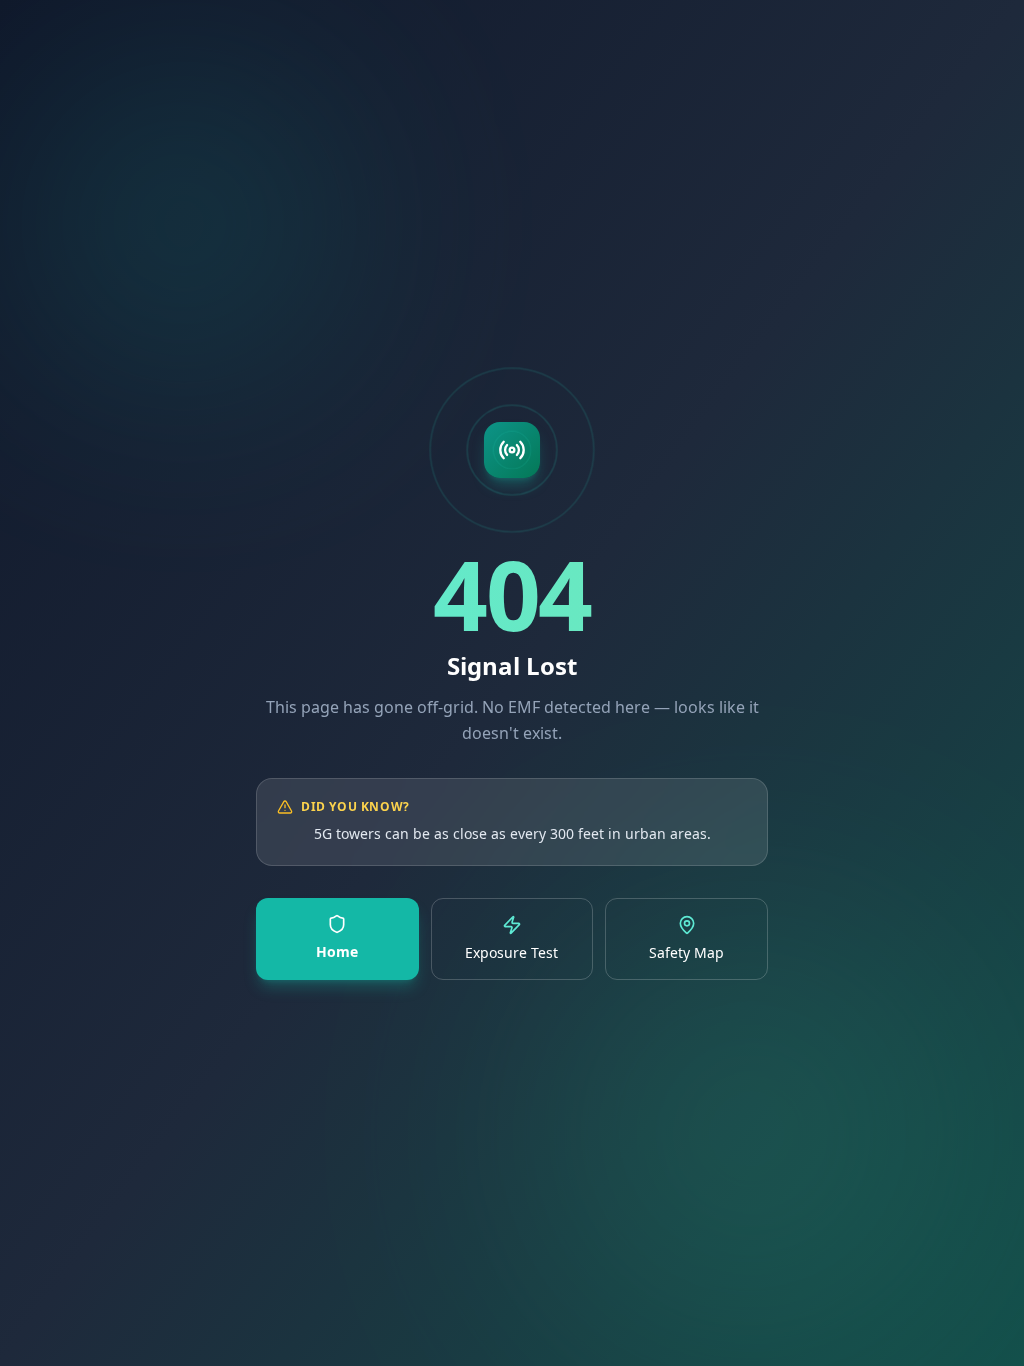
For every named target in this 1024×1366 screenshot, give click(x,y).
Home (337, 951)
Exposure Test (511, 952)
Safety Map (686, 952)
